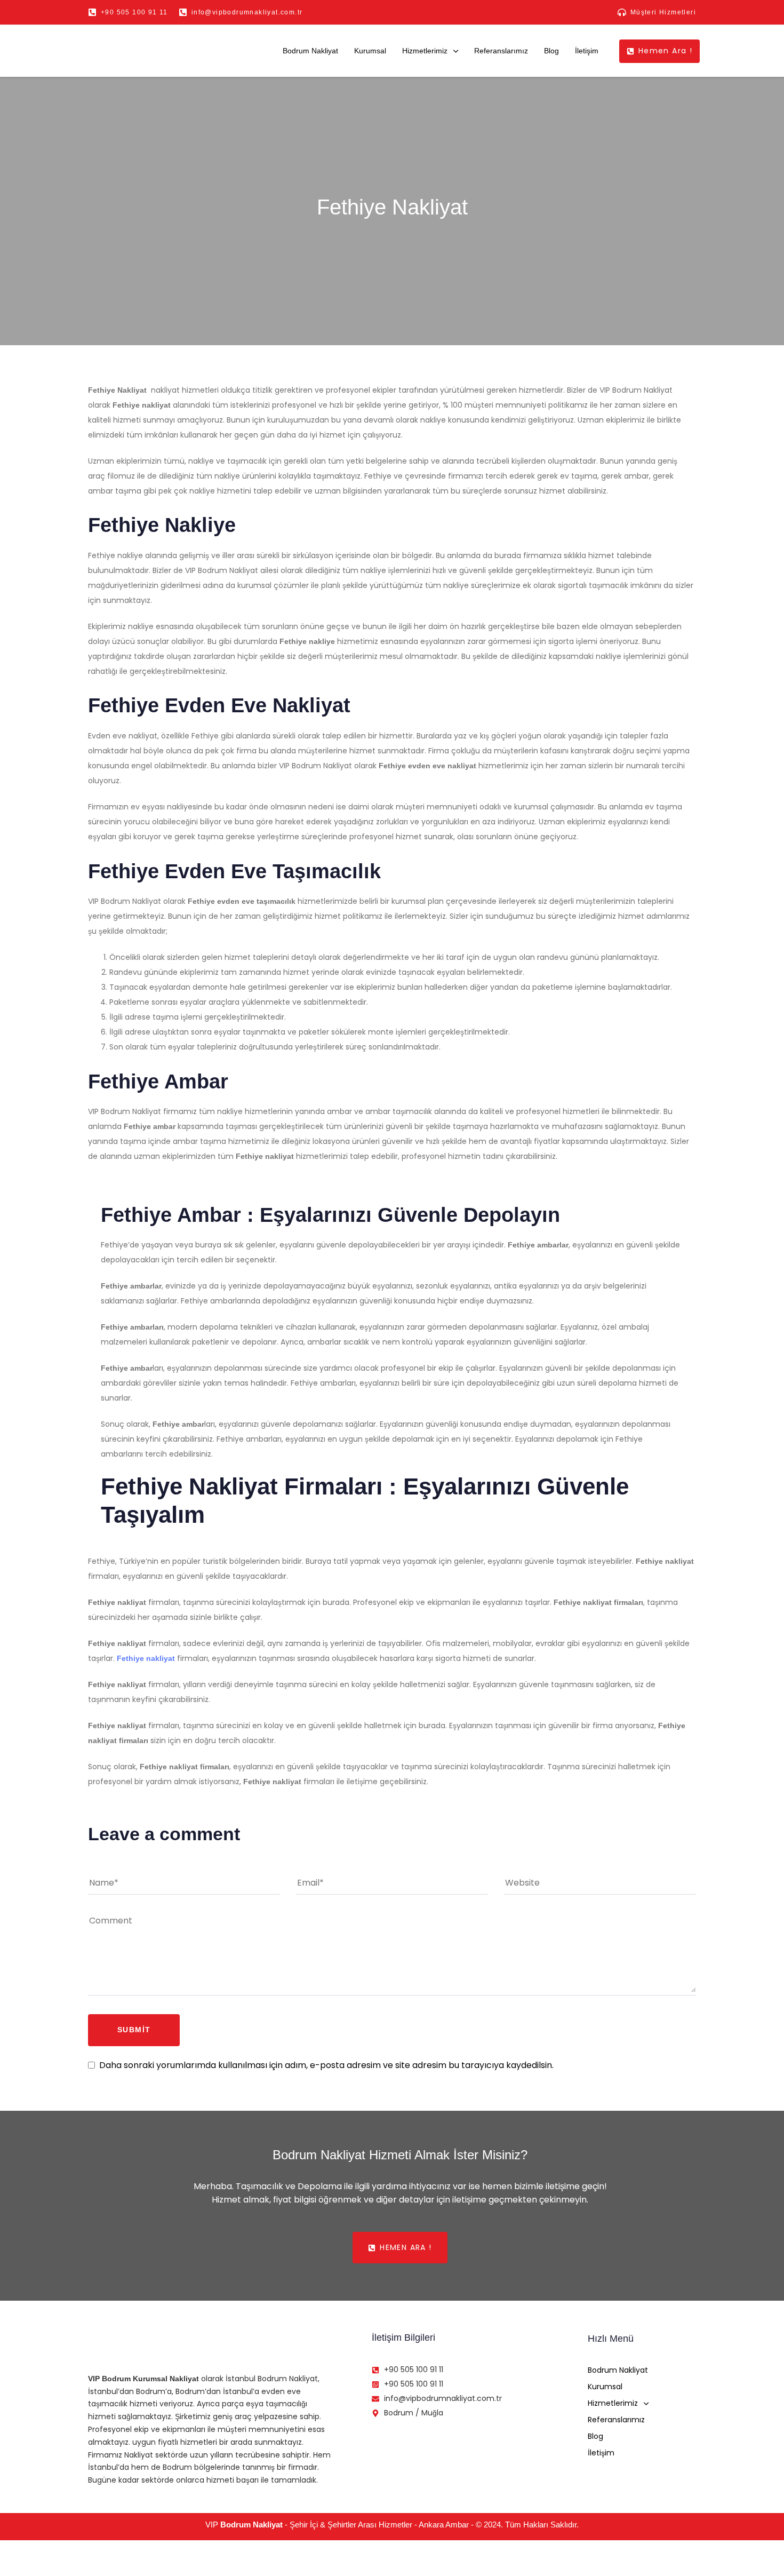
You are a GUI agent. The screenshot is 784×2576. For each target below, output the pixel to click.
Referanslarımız (501, 51)
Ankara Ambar (444, 2525)
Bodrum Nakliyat (310, 51)
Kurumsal (370, 51)
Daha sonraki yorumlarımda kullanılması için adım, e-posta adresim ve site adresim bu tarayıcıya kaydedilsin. (326, 2065)
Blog (551, 51)
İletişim (587, 51)
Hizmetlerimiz (425, 51)
